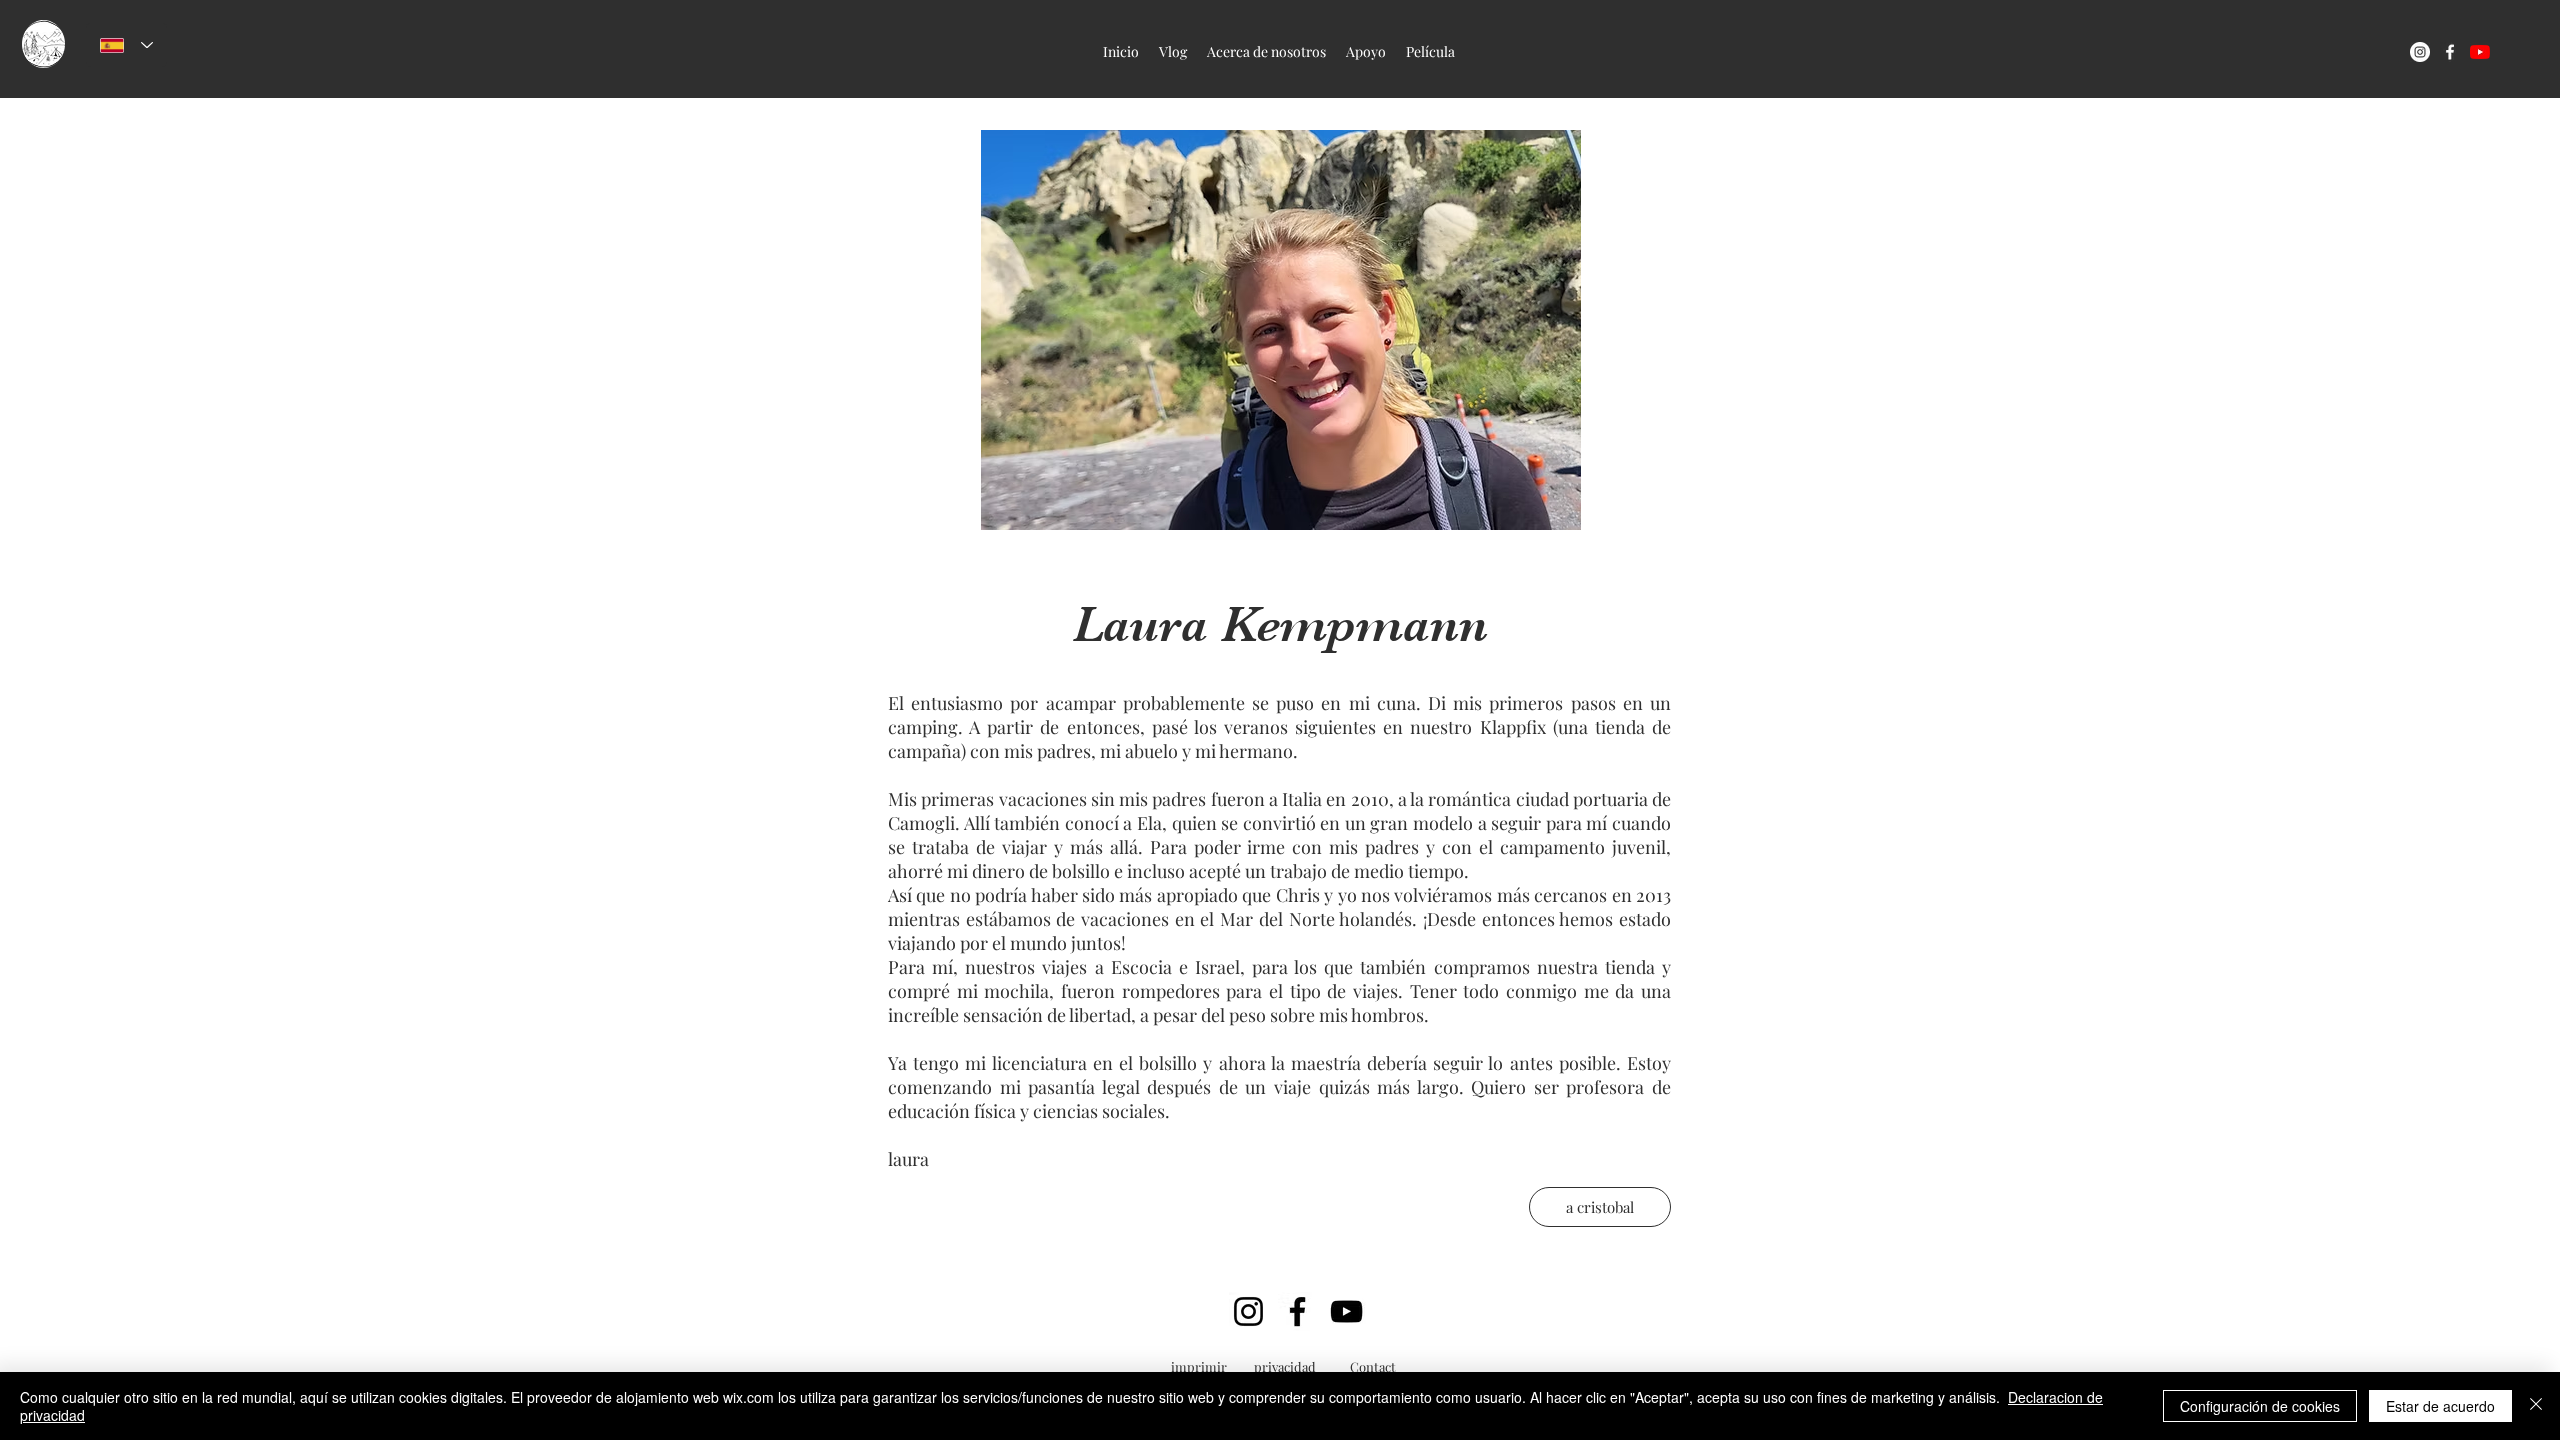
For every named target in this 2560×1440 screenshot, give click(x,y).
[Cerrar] (2536, 1406)
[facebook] (2450, 52)
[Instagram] (1248, 1311)
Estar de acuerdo (2440, 1406)
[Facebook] (1297, 1311)
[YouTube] (1346, 1311)
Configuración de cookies (2260, 1406)
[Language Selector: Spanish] (126, 45)
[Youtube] (2480, 52)
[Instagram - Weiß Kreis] (2420, 52)
